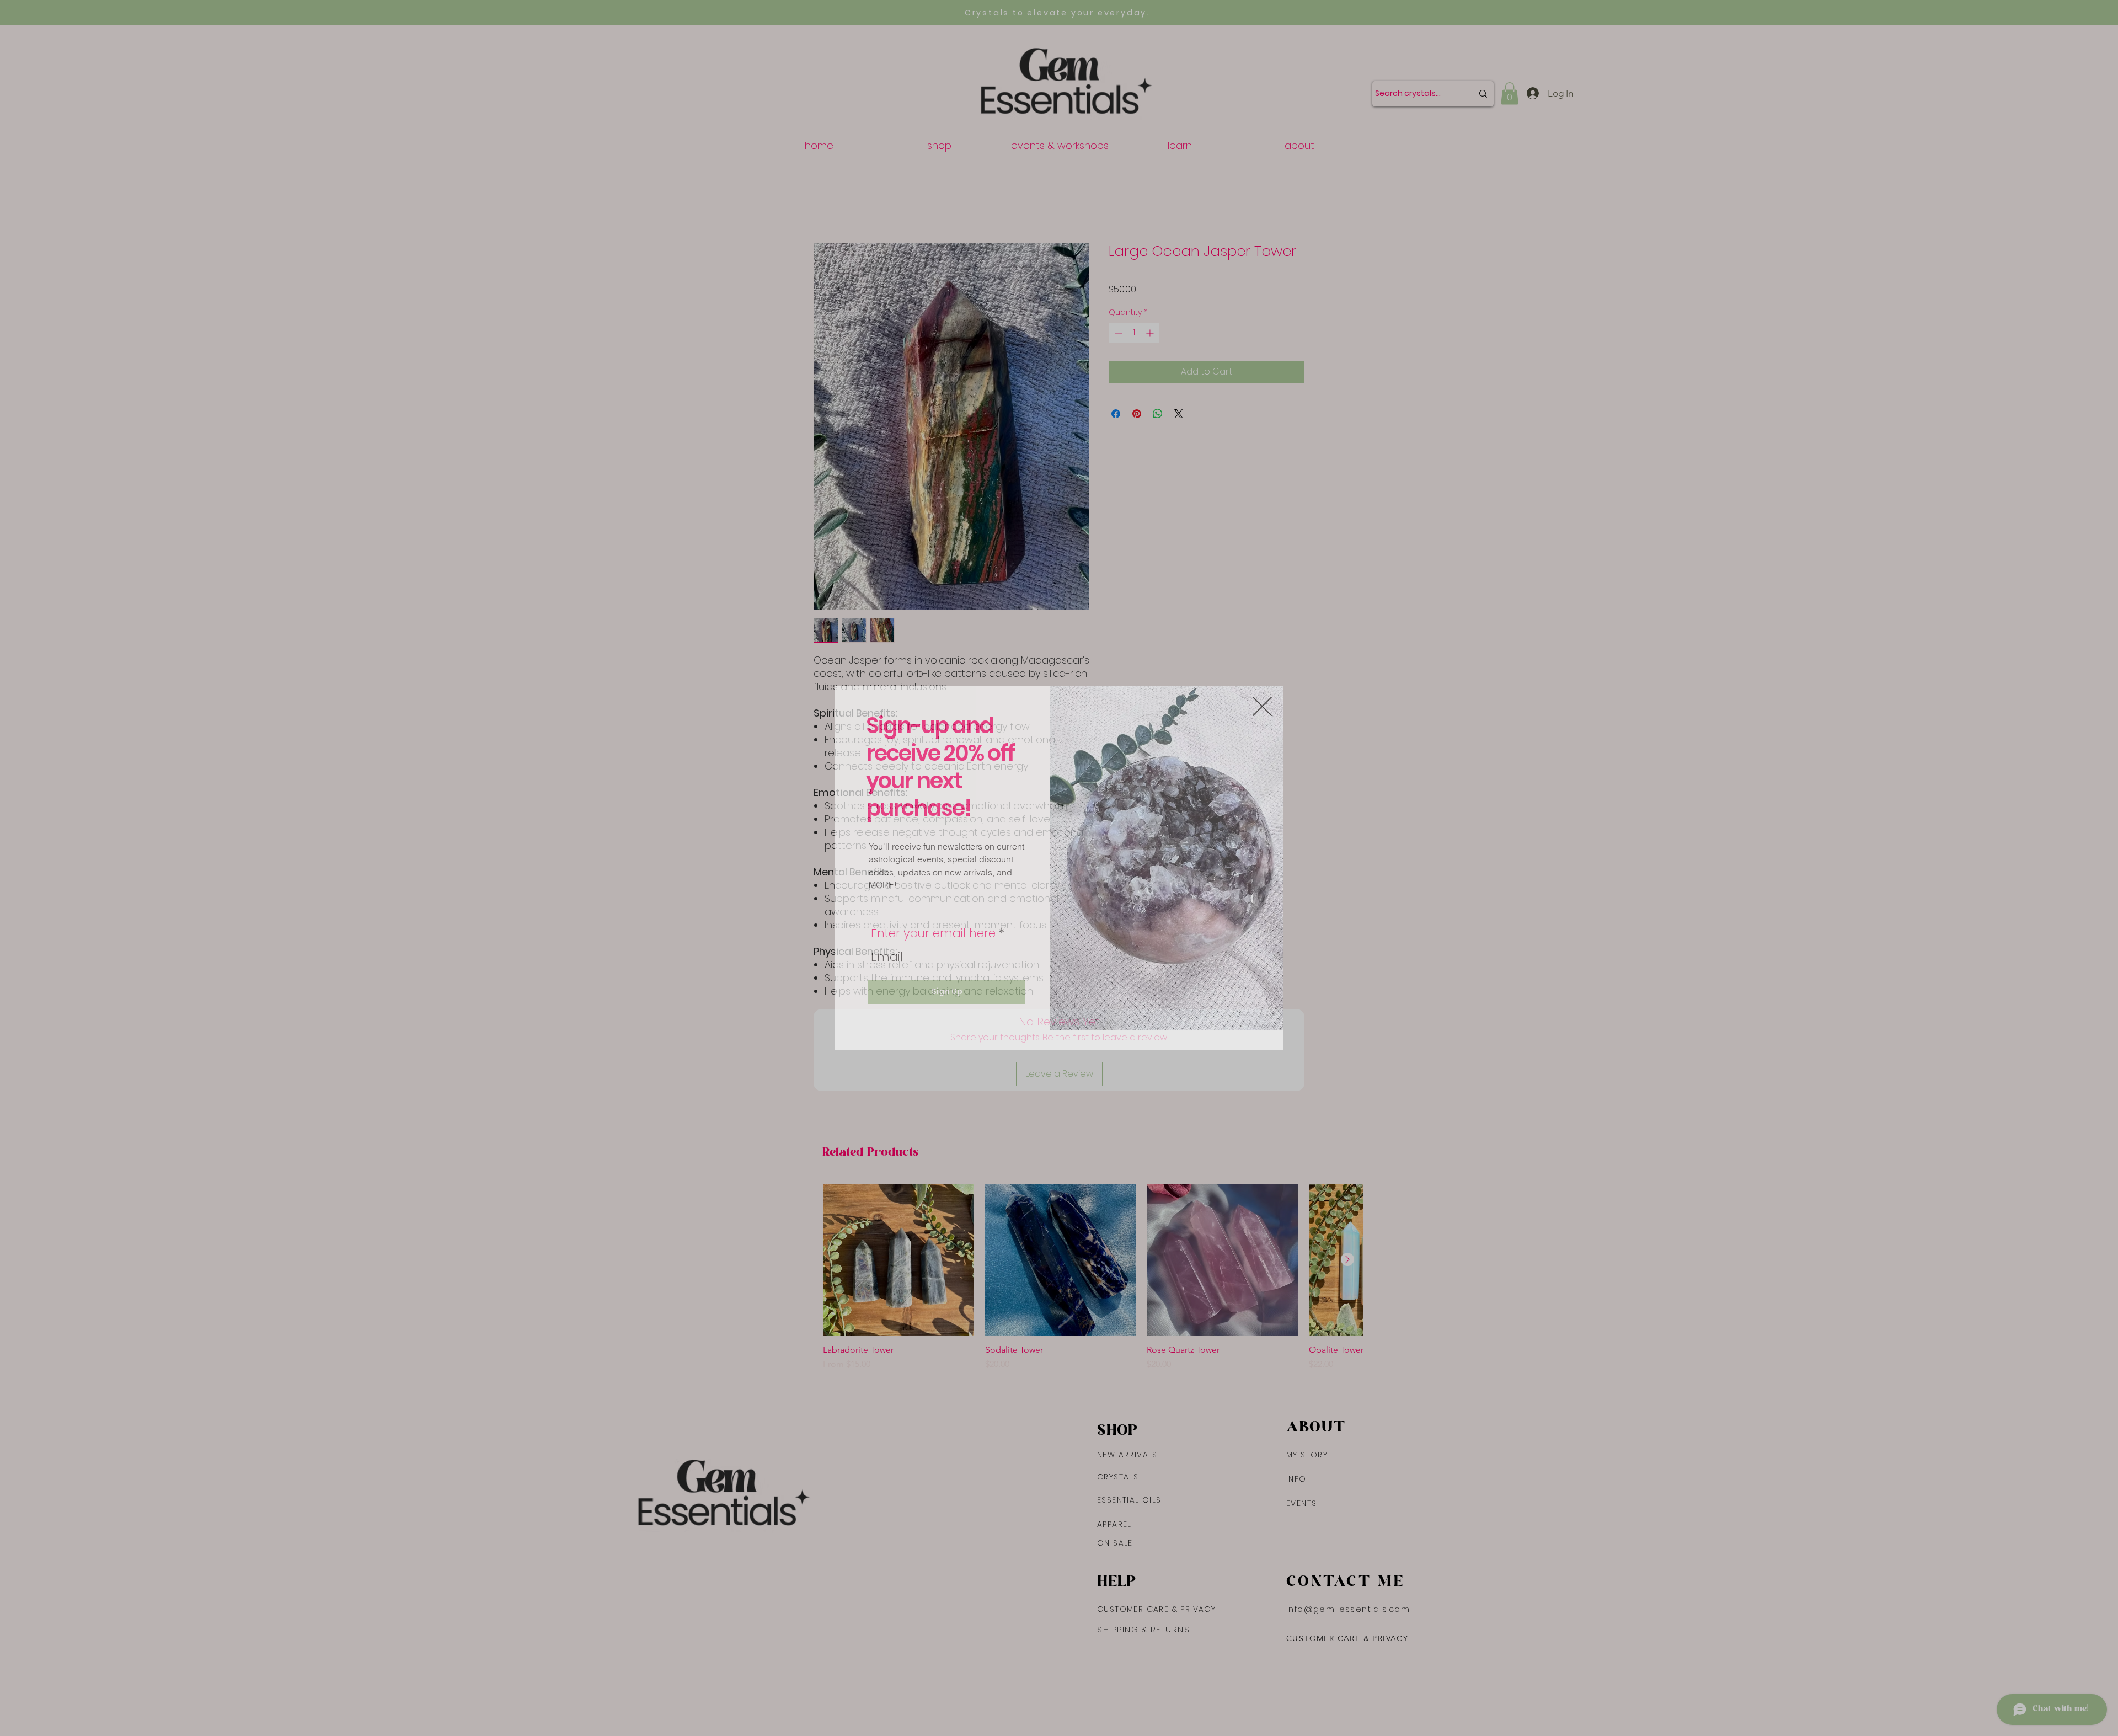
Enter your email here (933, 933)
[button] (1262, 706)
